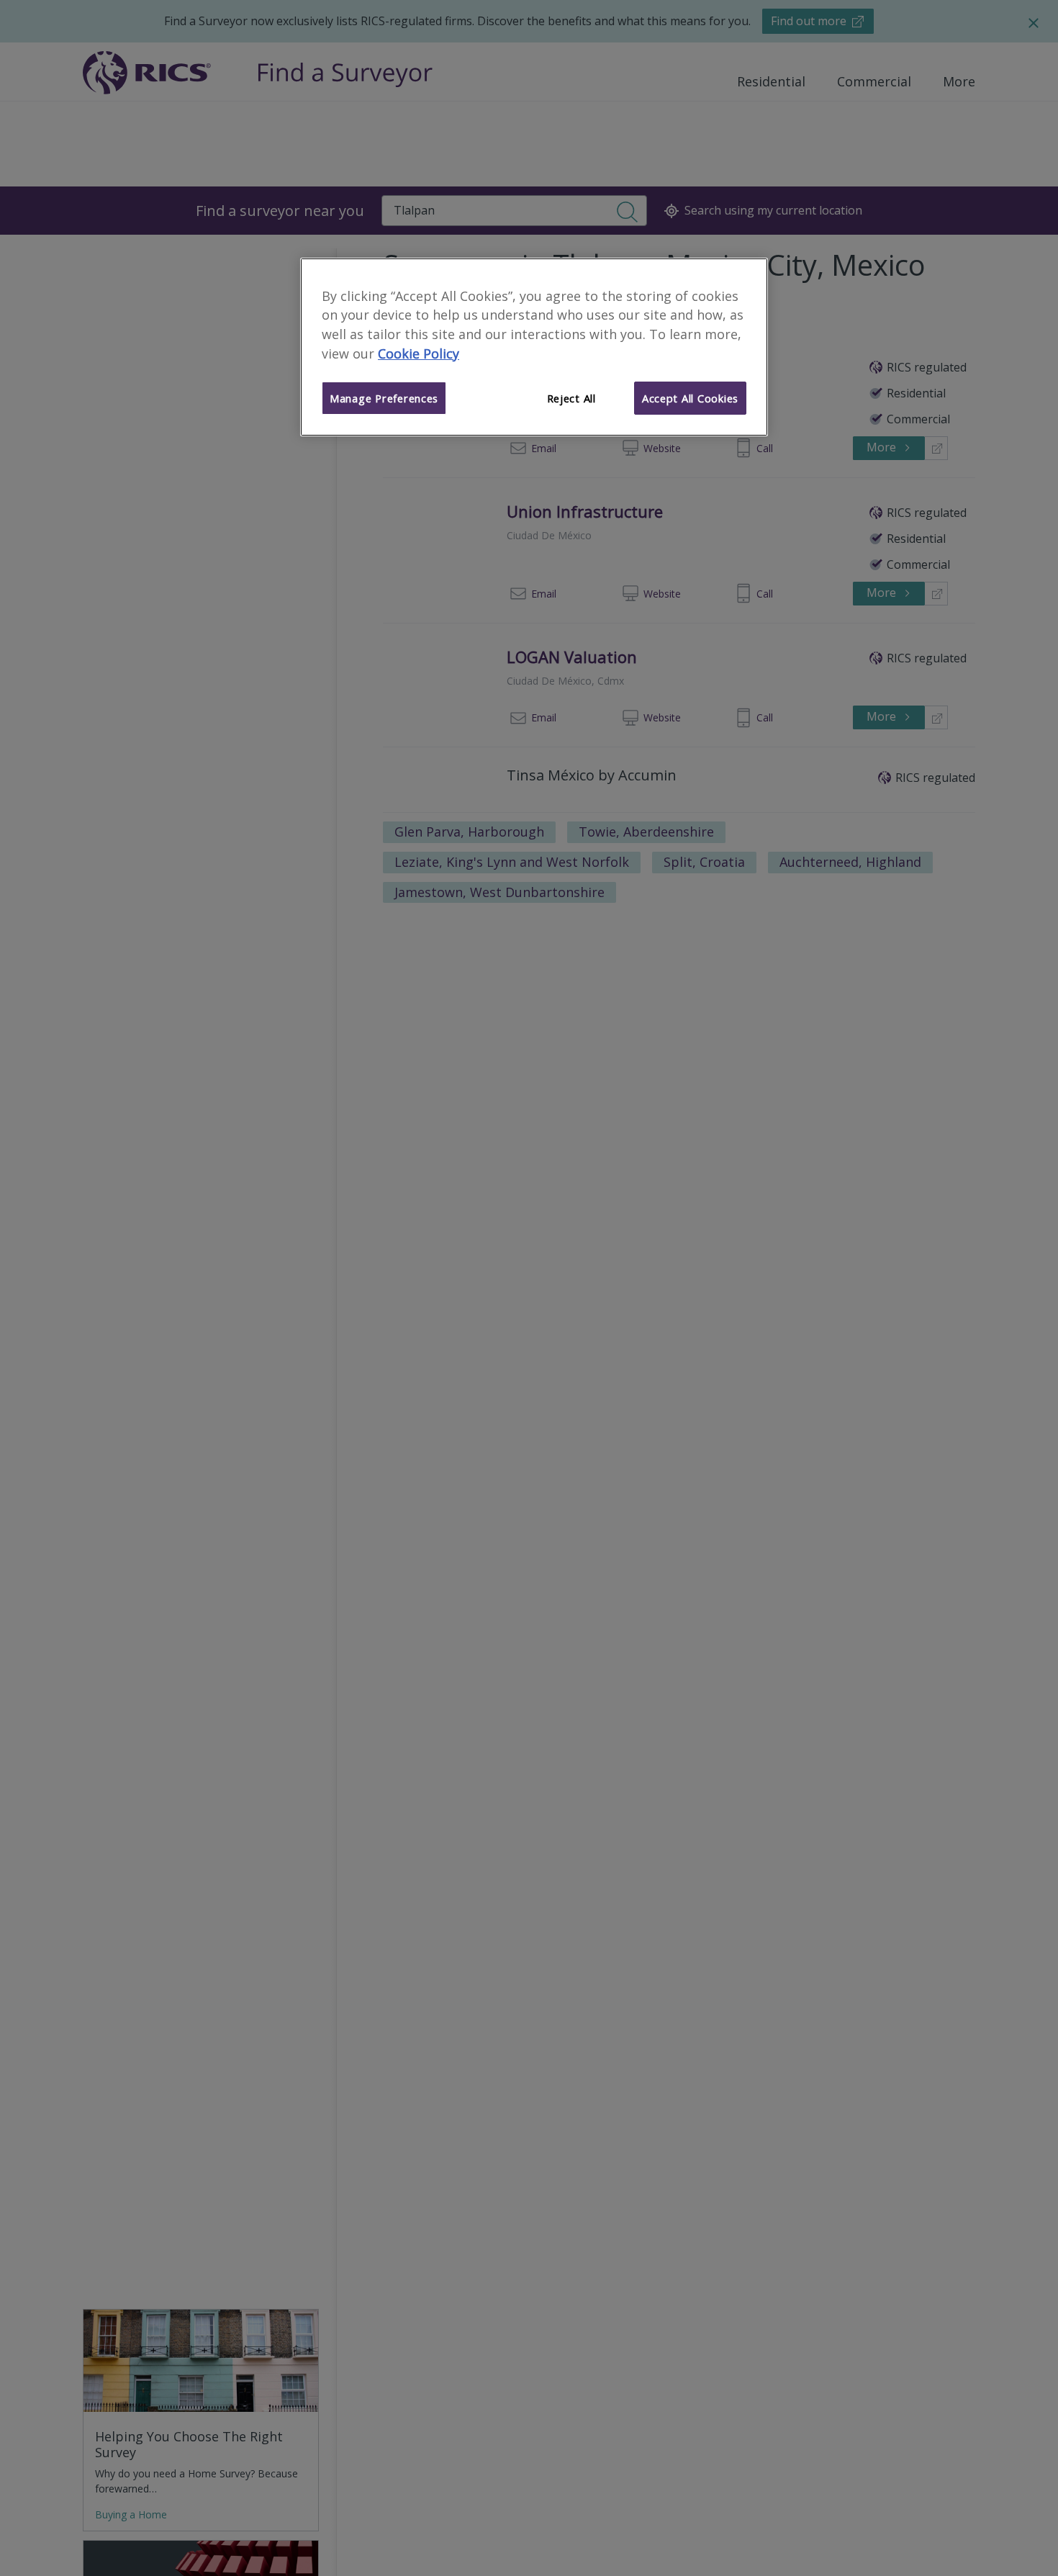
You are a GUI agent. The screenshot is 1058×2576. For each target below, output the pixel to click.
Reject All (571, 398)
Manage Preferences (384, 398)
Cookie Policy (419, 353)
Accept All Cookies (690, 398)
